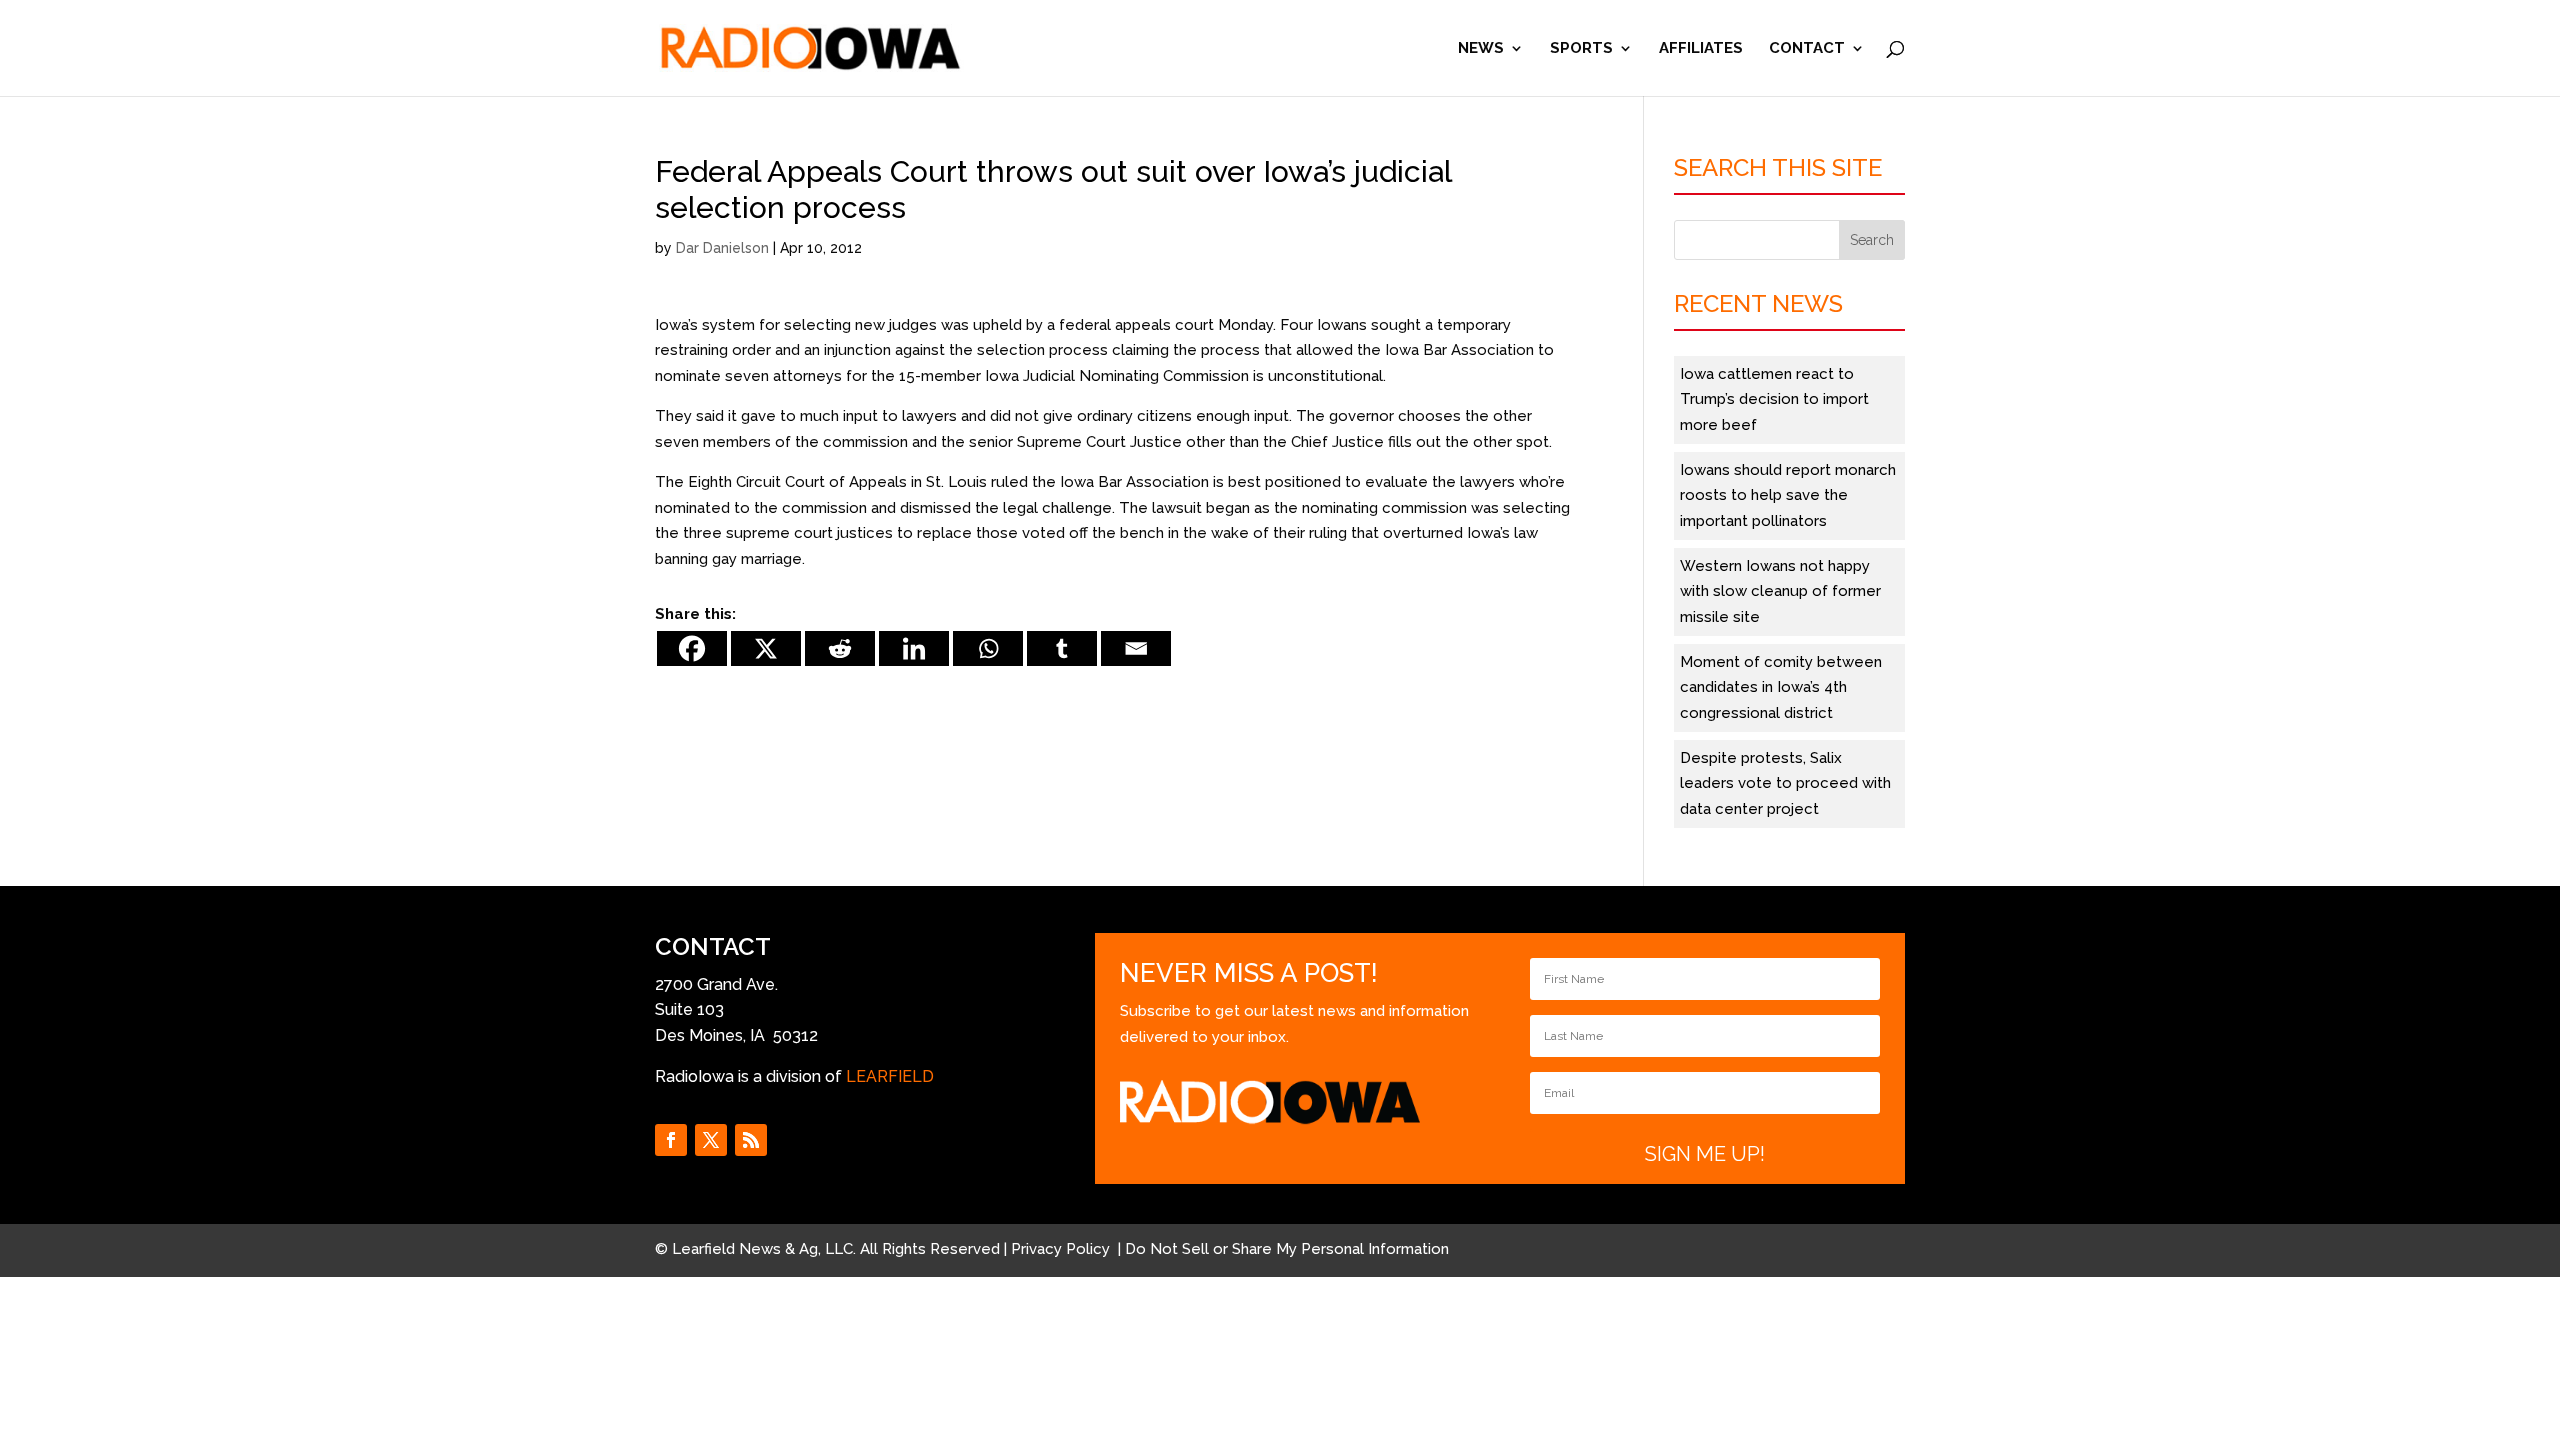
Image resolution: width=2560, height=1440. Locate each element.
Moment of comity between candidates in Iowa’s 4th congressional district (1781, 687)
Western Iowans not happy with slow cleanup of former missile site (1780, 591)
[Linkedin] (914, 648)
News (1481, 49)
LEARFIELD (890, 1076)
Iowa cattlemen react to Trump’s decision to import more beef (1774, 399)
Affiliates (1701, 49)
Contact (1807, 49)
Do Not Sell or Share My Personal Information (1287, 1249)
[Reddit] (840, 648)
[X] (766, 648)
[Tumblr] (1062, 648)
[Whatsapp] (988, 648)
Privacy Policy (1062, 1249)
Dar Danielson (722, 248)
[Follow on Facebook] (671, 1140)
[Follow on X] (711, 1140)
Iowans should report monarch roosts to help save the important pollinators (1788, 495)
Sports (1581, 49)
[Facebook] (692, 648)
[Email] (1136, 648)
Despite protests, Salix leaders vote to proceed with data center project (1785, 783)
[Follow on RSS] (751, 1140)
